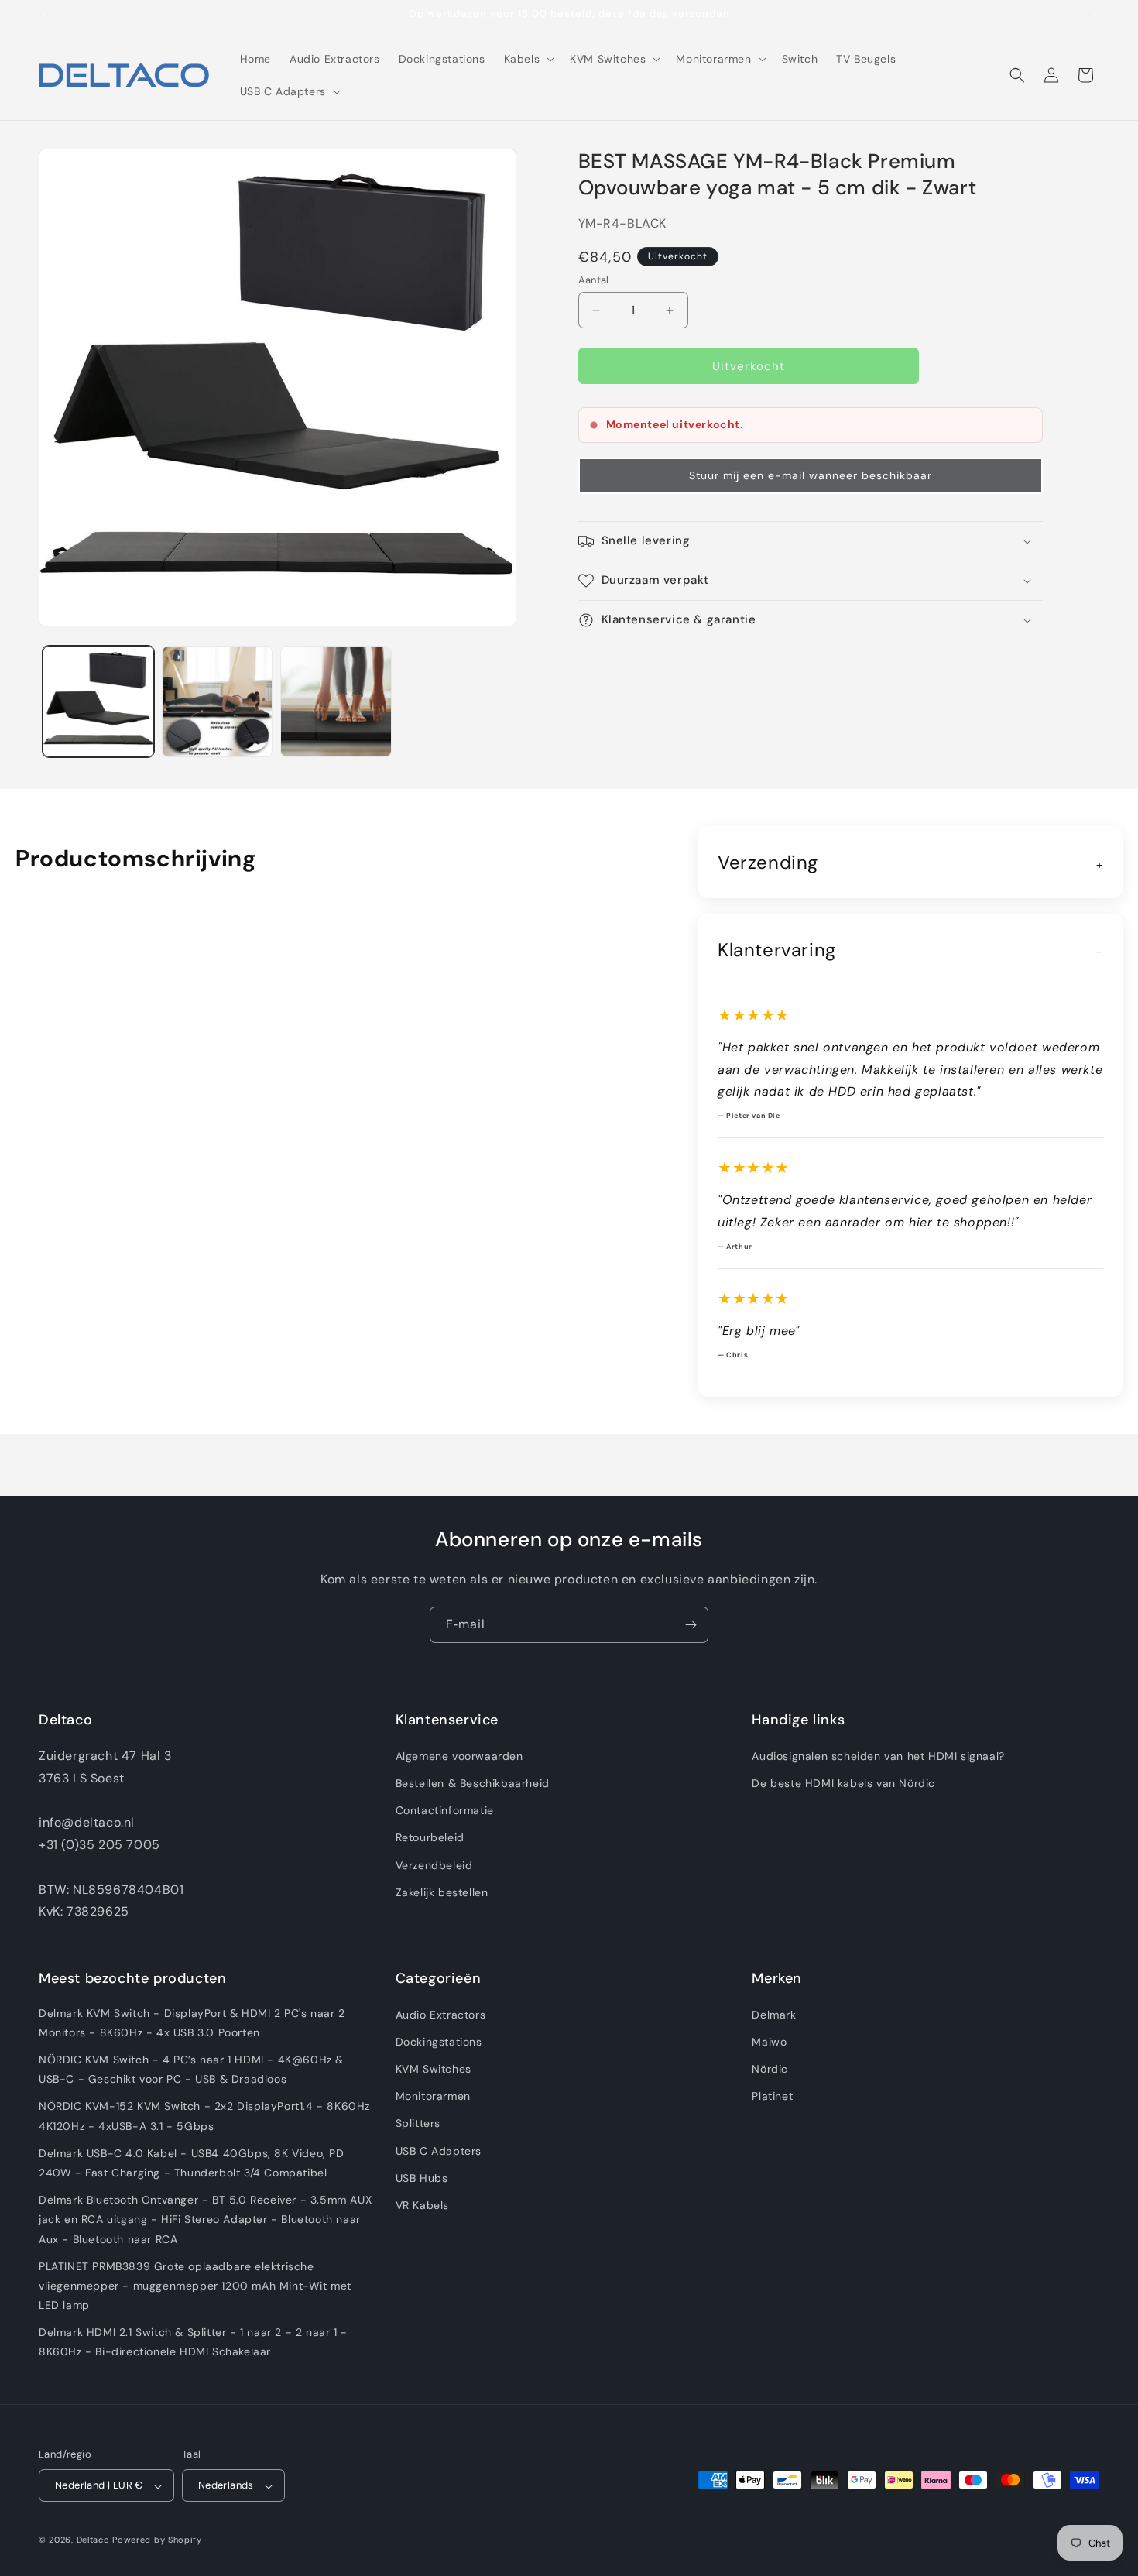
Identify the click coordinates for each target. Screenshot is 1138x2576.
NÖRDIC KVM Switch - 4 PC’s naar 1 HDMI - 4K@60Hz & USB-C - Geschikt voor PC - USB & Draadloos (191, 2068)
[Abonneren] (691, 1625)
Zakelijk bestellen (442, 1892)
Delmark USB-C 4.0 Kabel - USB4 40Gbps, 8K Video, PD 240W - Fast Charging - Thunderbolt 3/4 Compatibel (192, 2162)
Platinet (772, 2096)
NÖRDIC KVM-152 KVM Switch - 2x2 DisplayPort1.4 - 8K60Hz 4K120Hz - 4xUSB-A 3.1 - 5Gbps (204, 2116)
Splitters (418, 2123)
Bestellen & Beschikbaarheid (473, 1783)
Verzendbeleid (434, 1864)
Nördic (770, 2068)
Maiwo (769, 2041)
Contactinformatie (445, 1810)
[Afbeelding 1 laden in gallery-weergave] (98, 701)
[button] (528, 59)
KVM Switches (434, 2068)
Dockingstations (439, 2041)
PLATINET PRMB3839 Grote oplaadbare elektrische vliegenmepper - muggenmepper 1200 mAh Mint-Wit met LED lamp (195, 2285)
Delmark (774, 2014)
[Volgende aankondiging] (1094, 15)
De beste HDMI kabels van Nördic (843, 1783)
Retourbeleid (430, 1837)
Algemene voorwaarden (459, 1755)
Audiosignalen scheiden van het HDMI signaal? (878, 1755)
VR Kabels (422, 2204)
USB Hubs (422, 2177)
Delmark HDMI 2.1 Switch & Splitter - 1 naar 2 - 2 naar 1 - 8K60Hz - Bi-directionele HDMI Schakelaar (193, 2342)
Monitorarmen (433, 2096)
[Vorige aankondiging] (44, 15)
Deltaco (93, 2540)
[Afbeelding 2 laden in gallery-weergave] (218, 701)
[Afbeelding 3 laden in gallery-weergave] (336, 701)
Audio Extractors (441, 2014)
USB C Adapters (439, 2150)
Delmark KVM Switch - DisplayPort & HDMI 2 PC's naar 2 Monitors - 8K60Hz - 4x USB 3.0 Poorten (192, 2022)
